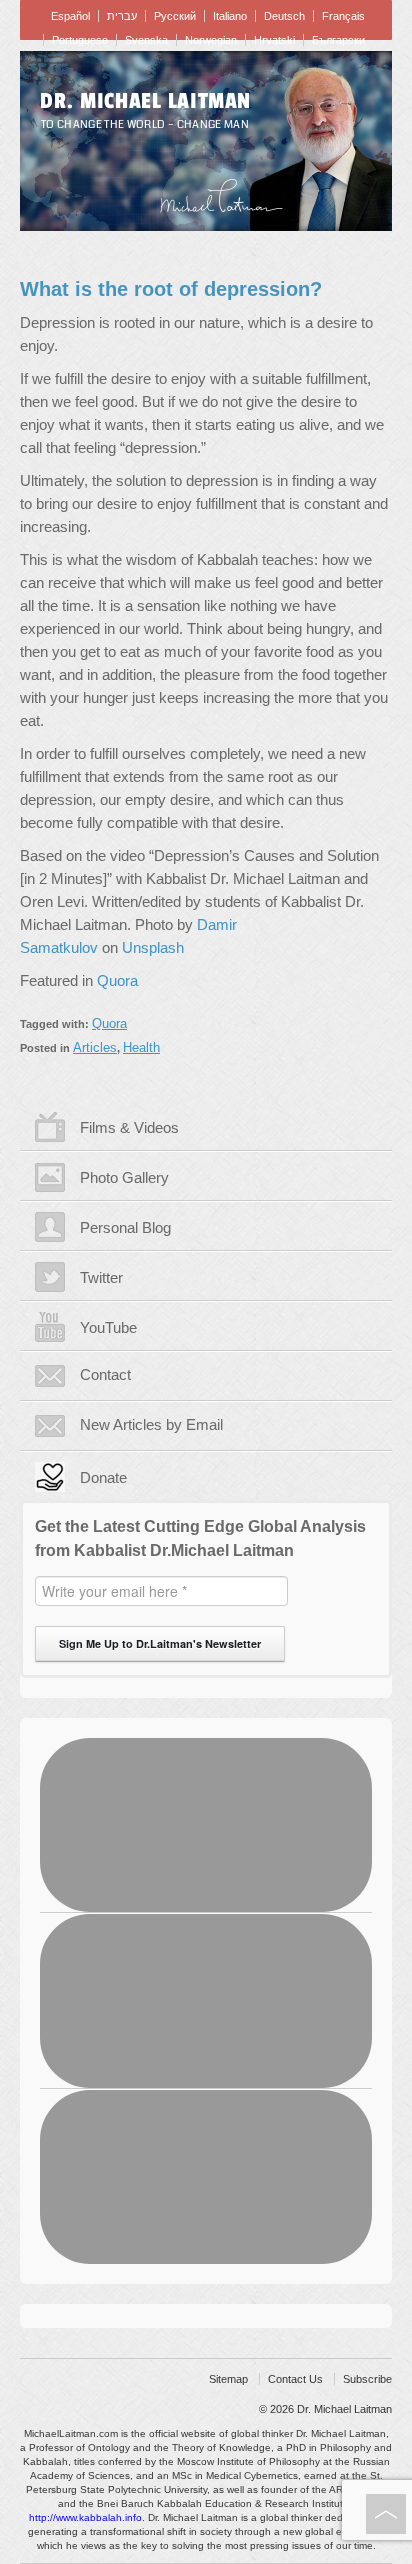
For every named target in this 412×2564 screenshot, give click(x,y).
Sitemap (228, 2379)
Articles (95, 1047)
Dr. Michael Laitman (145, 101)
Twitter (101, 1277)
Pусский (175, 16)
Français (343, 16)
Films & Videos (129, 1127)
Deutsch (284, 16)
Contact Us (295, 2379)
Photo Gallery (124, 1177)
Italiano (230, 16)
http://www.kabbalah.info (85, 2517)
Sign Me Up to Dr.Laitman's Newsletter (160, 1643)
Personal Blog (125, 1227)
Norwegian (211, 40)
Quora (117, 980)
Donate (103, 1477)
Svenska (146, 40)
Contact (105, 1374)
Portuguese (80, 40)
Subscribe (367, 2379)
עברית (122, 16)
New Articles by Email (151, 1424)
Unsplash (153, 947)
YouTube (108, 1327)
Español (70, 16)
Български (338, 40)
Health (141, 1047)
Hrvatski (274, 40)
